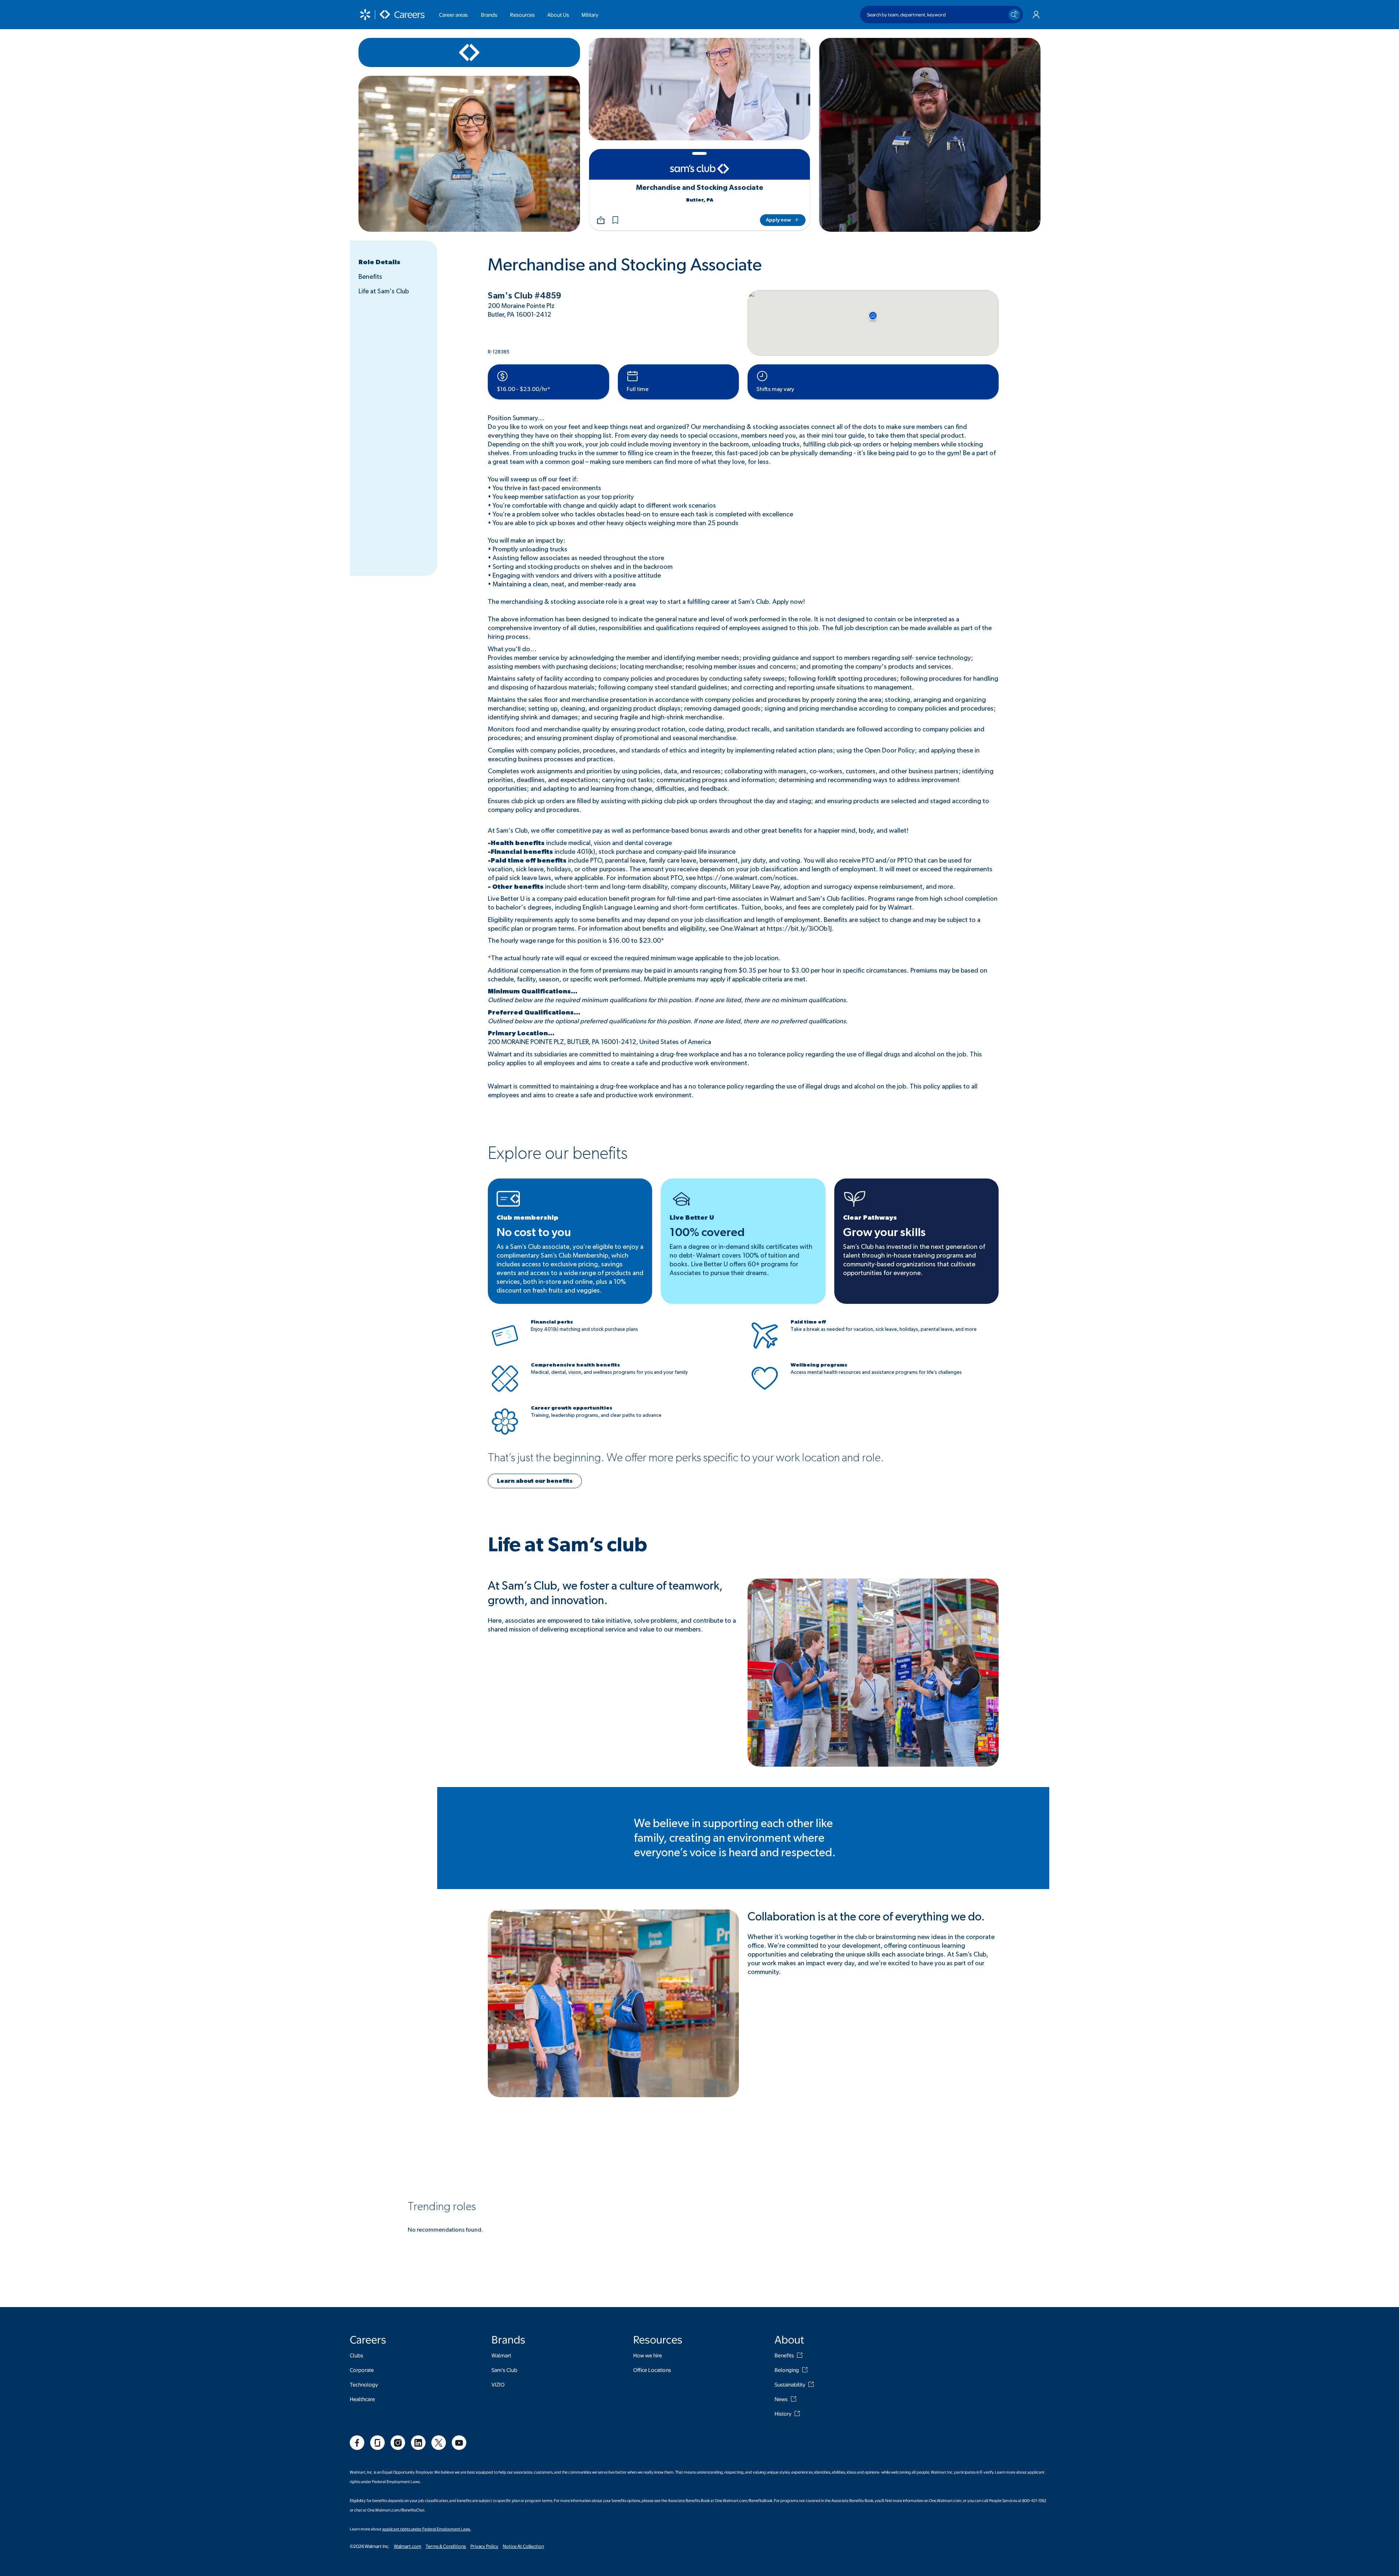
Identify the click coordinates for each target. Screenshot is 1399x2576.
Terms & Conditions (446, 2546)
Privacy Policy (484, 2546)
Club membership (528, 1218)
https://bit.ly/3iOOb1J (799, 929)
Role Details (379, 262)
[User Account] (1036, 15)
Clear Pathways (870, 1218)
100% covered (707, 1232)
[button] (615, 220)
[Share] (601, 220)
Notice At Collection (523, 2546)
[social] (357, 2443)
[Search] (1014, 15)
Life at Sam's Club (384, 292)
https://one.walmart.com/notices (747, 878)
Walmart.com (407, 2546)
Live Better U (692, 1218)
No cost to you (534, 1232)
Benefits (370, 277)
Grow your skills (884, 1232)
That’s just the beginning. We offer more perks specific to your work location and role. (686, 1458)
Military (590, 15)
